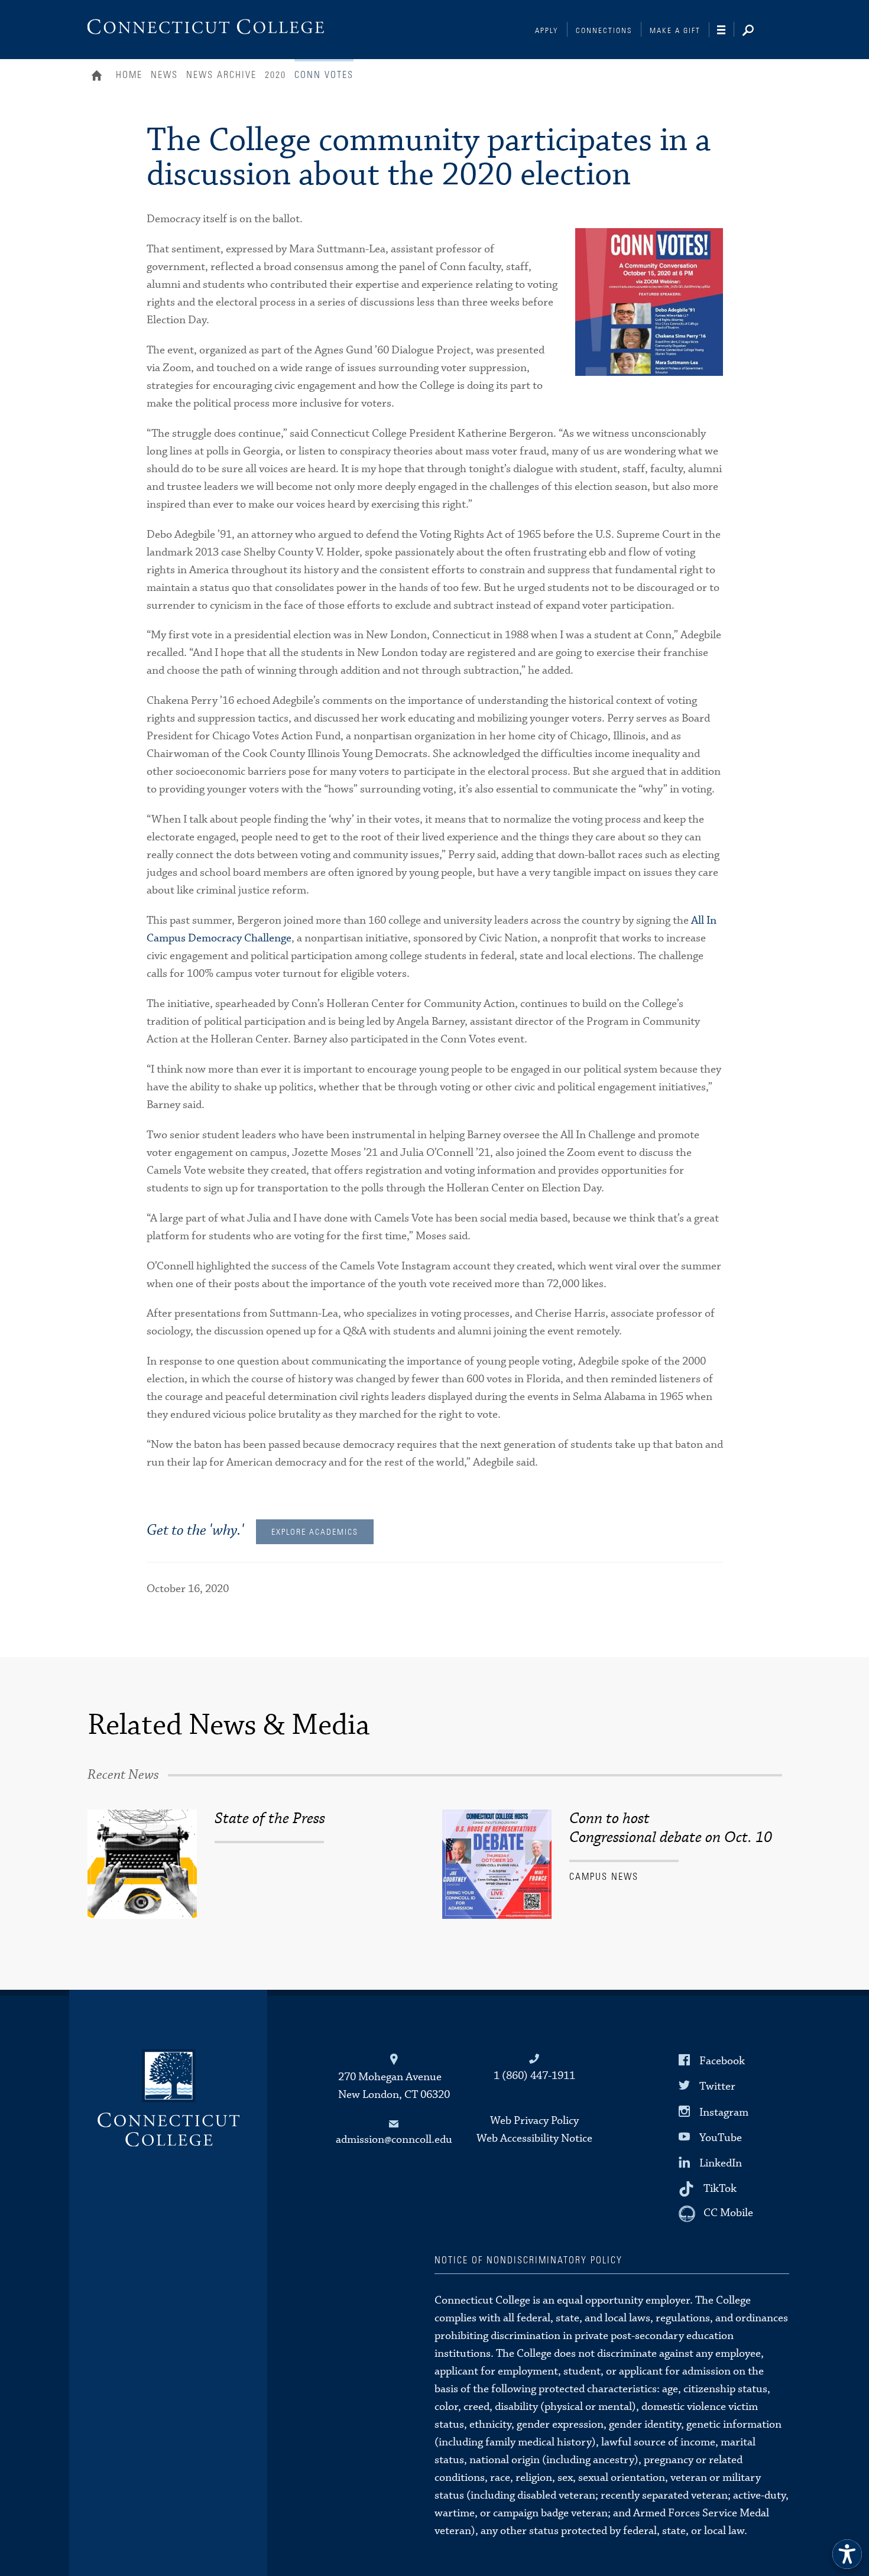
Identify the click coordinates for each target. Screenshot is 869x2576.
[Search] (757, 31)
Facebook (722, 2061)
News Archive (221, 75)
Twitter (717, 2086)
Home (100, 77)
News (164, 75)
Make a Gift (675, 31)
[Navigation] (726, 30)
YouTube (721, 2137)
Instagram (724, 2112)
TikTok (720, 2189)
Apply (547, 31)
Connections (604, 31)
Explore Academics (315, 1532)
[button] (847, 2554)
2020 (275, 75)
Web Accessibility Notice (534, 2138)
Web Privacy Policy (534, 2121)
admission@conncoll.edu (394, 2140)
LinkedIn (721, 2163)
